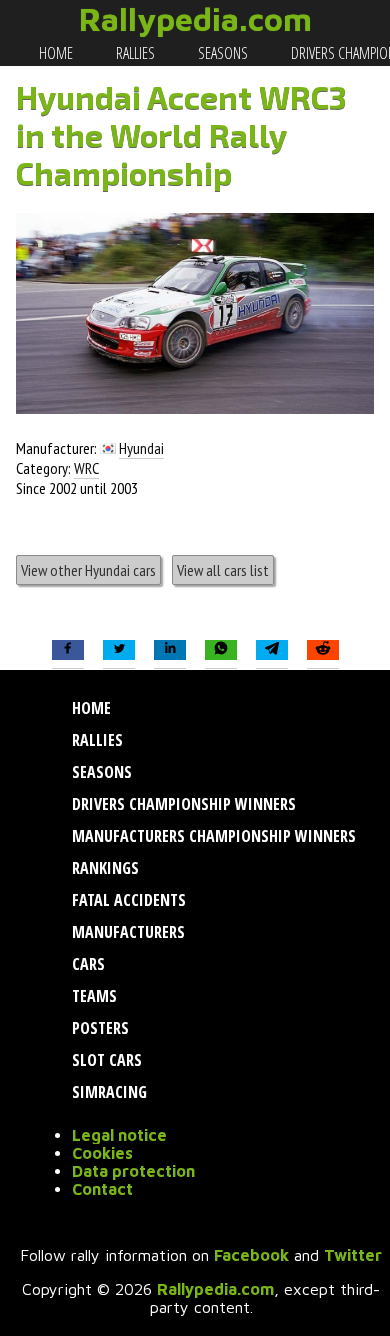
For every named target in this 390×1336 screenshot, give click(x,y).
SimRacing (107, 1092)
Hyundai (141, 448)
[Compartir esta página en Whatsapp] (221, 650)
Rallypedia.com (195, 19)
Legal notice (119, 1135)
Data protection (133, 1171)
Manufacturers (126, 932)
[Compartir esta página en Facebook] (68, 650)
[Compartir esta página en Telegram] (272, 650)
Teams (92, 996)
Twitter (353, 1255)
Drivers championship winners (182, 804)
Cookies (102, 1153)
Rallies (134, 53)
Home (54, 53)
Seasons (221, 53)
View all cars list (223, 570)
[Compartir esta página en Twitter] (119, 650)
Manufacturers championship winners (212, 836)
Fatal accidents (127, 900)
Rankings (103, 868)
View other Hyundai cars (88, 570)
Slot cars (105, 1060)
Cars (86, 964)
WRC (86, 468)
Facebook (251, 1255)
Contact (102, 1189)
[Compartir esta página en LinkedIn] (170, 650)
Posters (98, 1028)
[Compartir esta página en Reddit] (323, 650)
